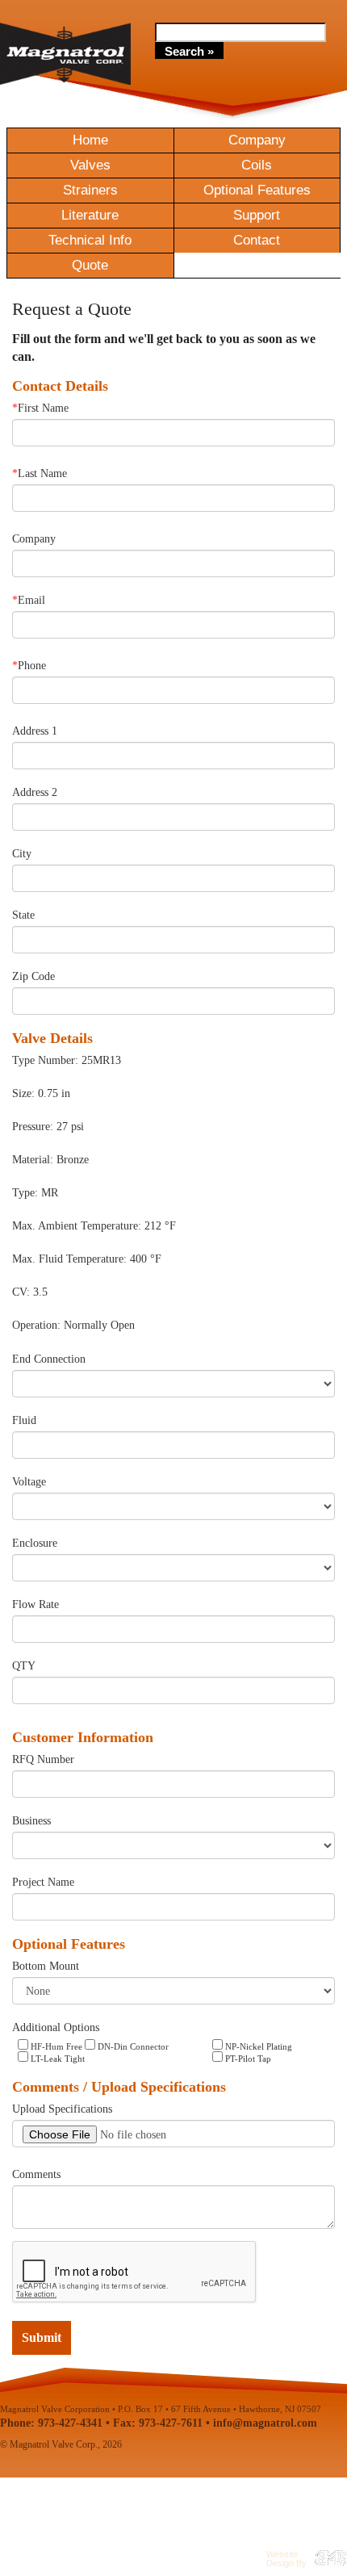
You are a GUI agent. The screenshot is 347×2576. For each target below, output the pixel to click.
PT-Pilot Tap (247, 2059)
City (22, 854)
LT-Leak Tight (56, 2059)
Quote (90, 265)
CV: (21, 1292)
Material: (33, 1160)
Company (257, 140)
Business (31, 1821)
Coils (257, 165)
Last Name (40, 473)
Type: (25, 1193)
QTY (24, 1666)
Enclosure (35, 1543)
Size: (23, 1093)
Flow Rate (36, 1604)
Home (90, 140)
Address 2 (35, 792)
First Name (40, 408)
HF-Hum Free (55, 2046)
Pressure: (33, 1127)
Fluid (24, 1420)
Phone (29, 666)
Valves (90, 165)
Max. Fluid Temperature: (69, 1259)
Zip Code (33, 976)
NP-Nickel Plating (257, 2046)
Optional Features (257, 190)
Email (29, 600)
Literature (90, 215)
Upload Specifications (62, 2109)
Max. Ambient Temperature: (77, 1226)
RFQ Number (43, 1759)
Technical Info (90, 240)
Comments (36, 2174)
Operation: (36, 1325)
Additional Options (56, 2027)
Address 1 (35, 731)
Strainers (90, 190)
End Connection (49, 1359)
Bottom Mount (46, 1966)
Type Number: (45, 1060)
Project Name (43, 1882)
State (23, 915)
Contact (257, 240)
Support (257, 215)
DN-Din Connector (132, 2046)
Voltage (29, 1482)
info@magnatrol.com (265, 2423)
